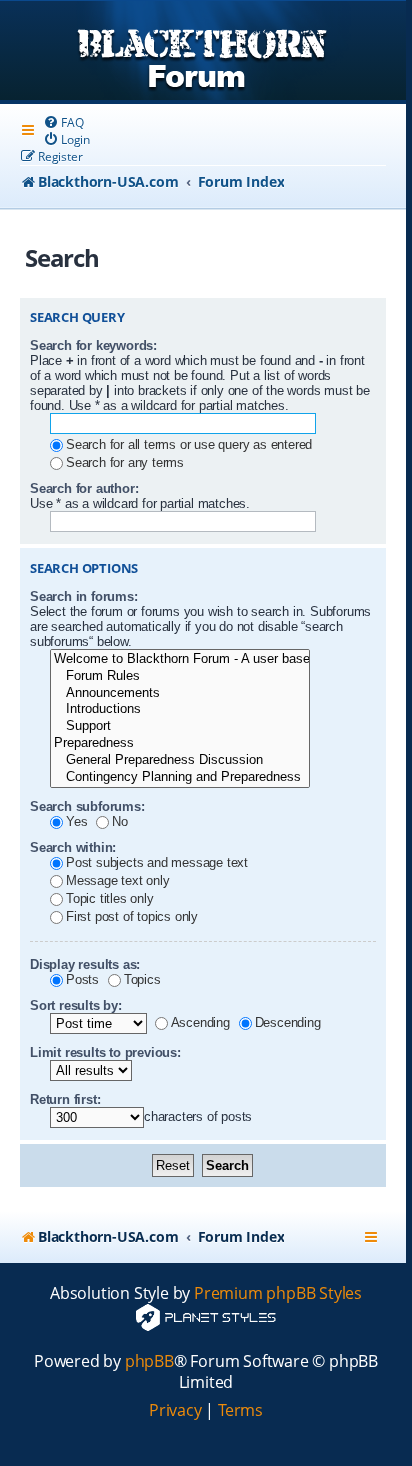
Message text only (118, 880)
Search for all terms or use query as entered (189, 444)
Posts (82, 979)
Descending (288, 1022)
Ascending (200, 1022)
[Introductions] (180, 709)
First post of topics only (132, 916)
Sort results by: (76, 1005)
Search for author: (84, 488)
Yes (76, 821)
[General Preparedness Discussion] (180, 760)
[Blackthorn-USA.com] (203, 52)
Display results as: (85, 964)
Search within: (73, 847)
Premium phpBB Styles (278, 1293)
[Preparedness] (180, 743)
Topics (142, 979)
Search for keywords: (93, 345)
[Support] (180, 726)
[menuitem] (63, 122)
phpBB (149, 1361)
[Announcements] (180, 693)
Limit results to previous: (105, 1052)
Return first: (65, 1099)
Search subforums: (87, 806)
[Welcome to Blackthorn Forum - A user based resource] (180, 659)
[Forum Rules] (180, 676)
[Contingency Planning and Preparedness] (180, 777)
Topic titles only (110, 898)
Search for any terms (125, 462)
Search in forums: (84, 596)
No (120, 821)
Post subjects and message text (157, 862)
